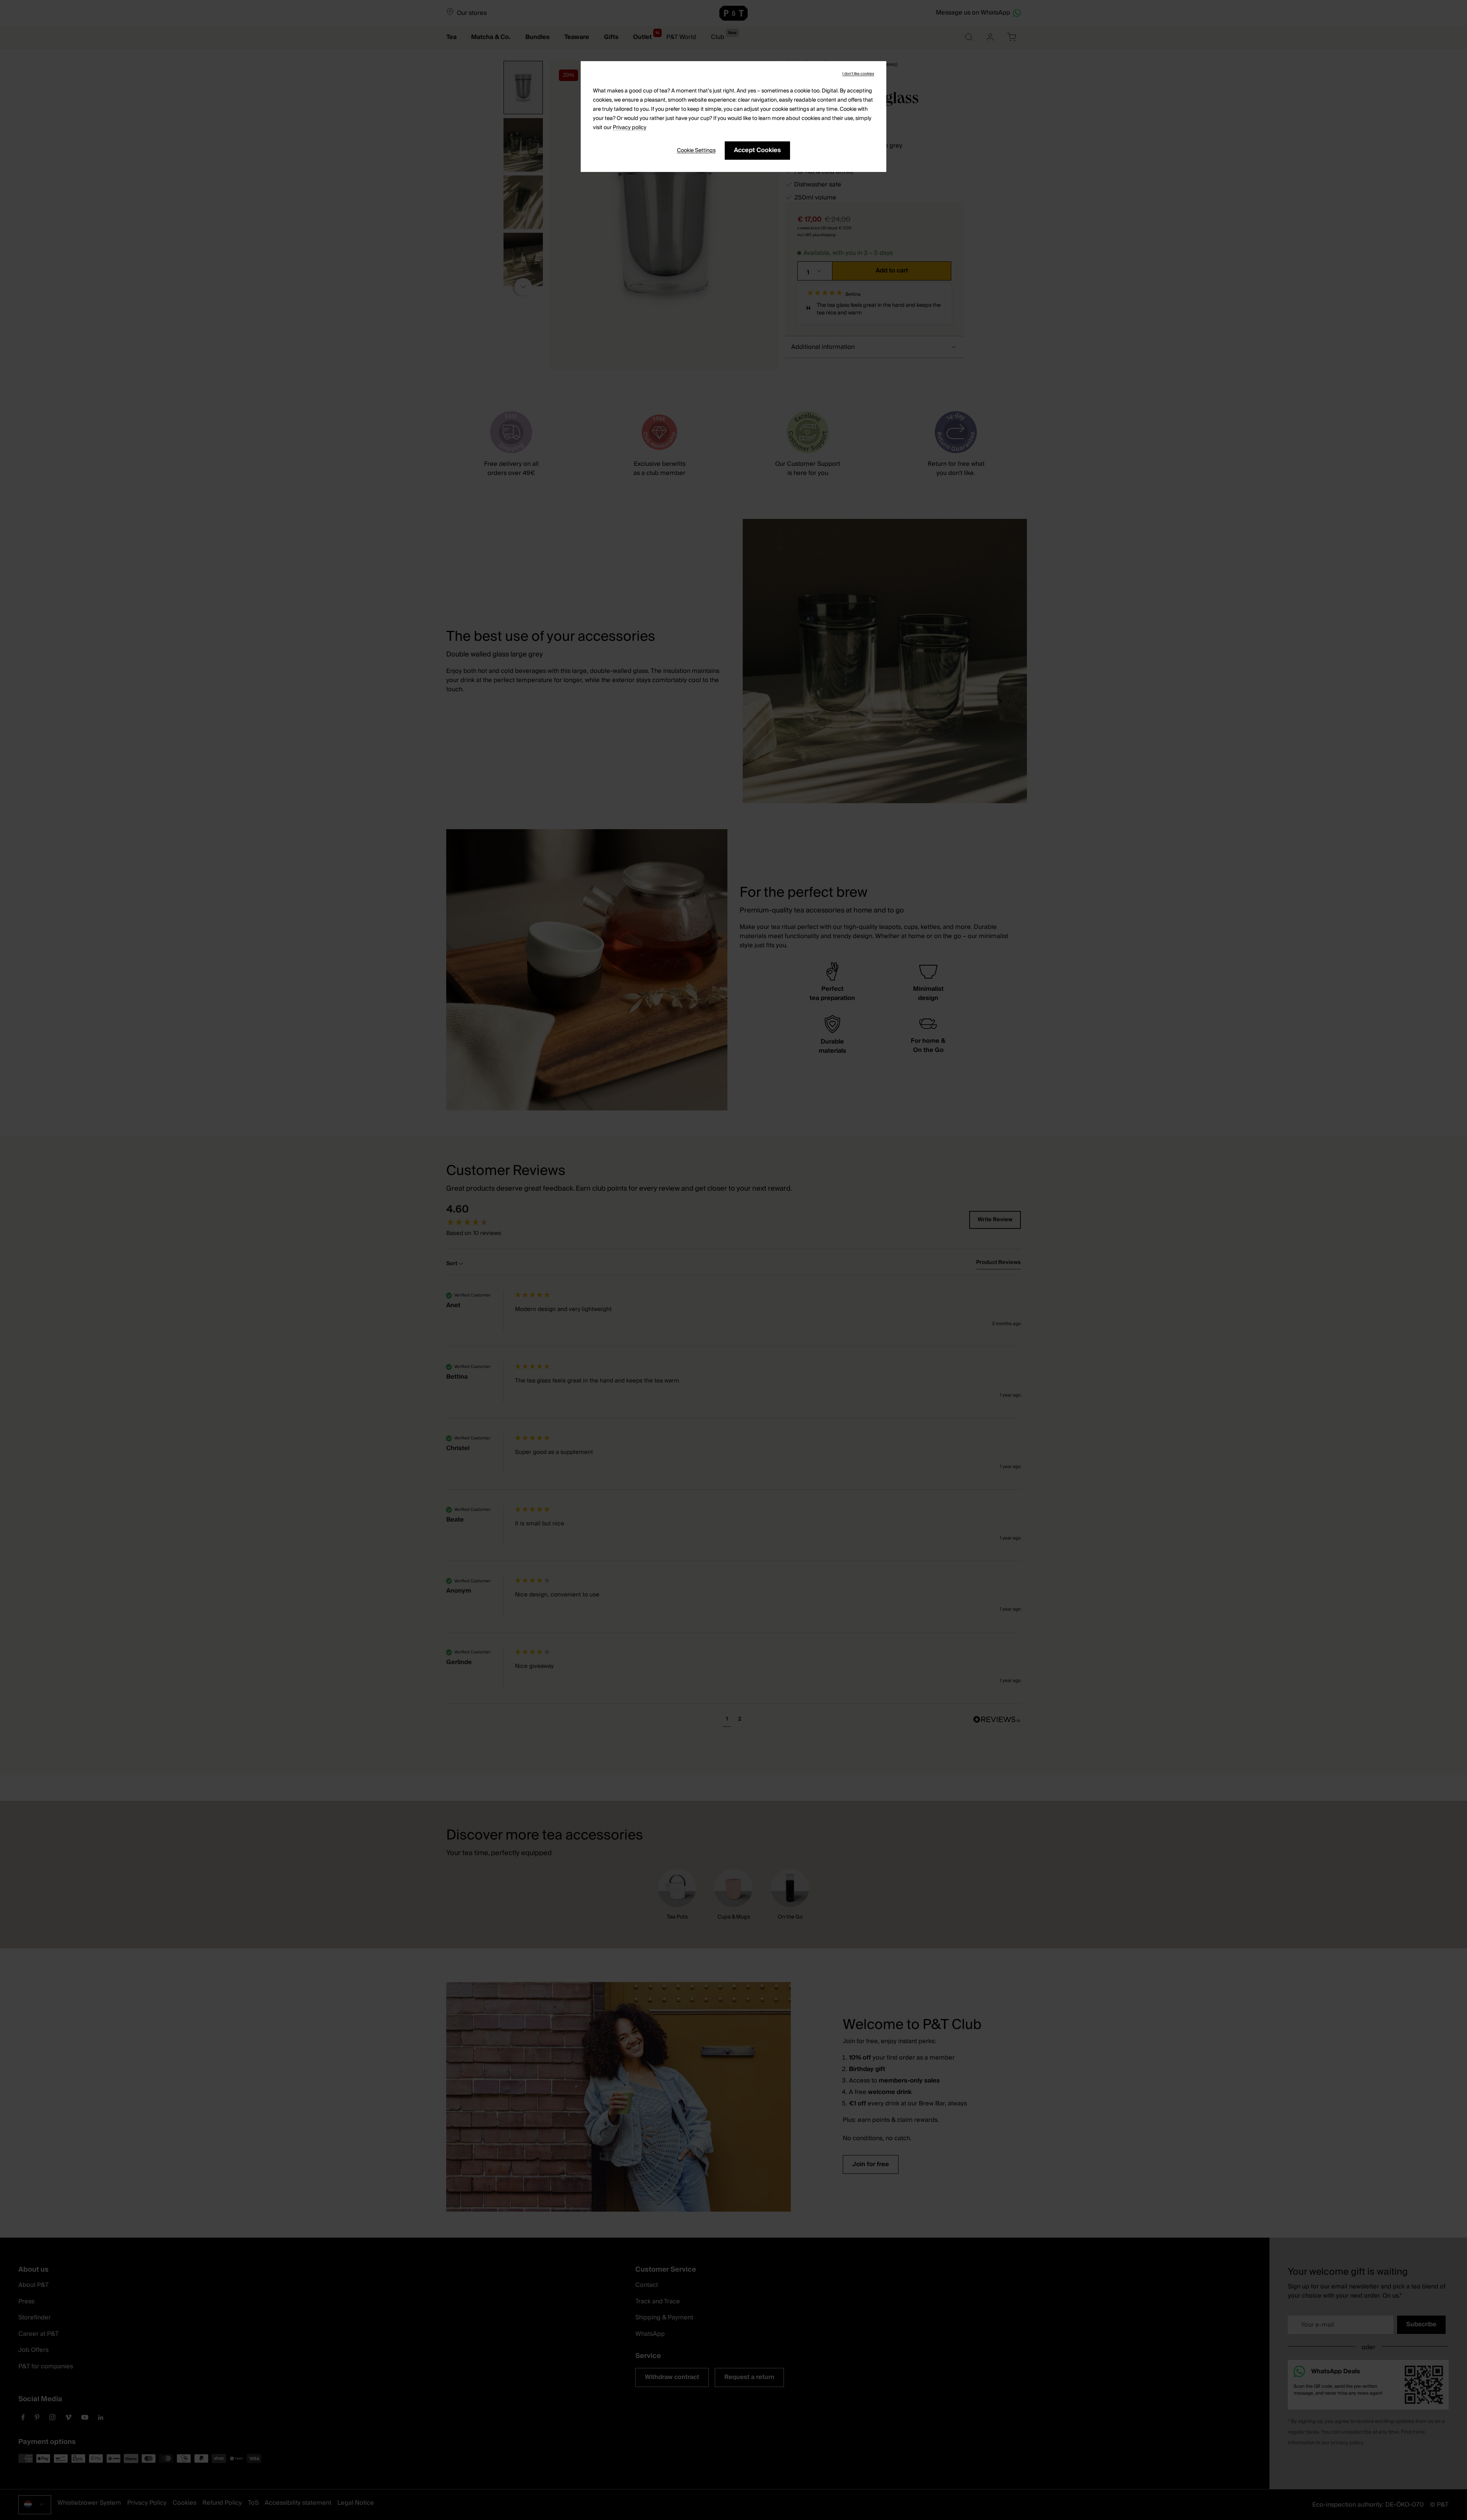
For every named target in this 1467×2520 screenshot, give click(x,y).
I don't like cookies (858, 74)
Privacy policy (630, 128)
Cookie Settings (696, 151)
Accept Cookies (757, 150)
